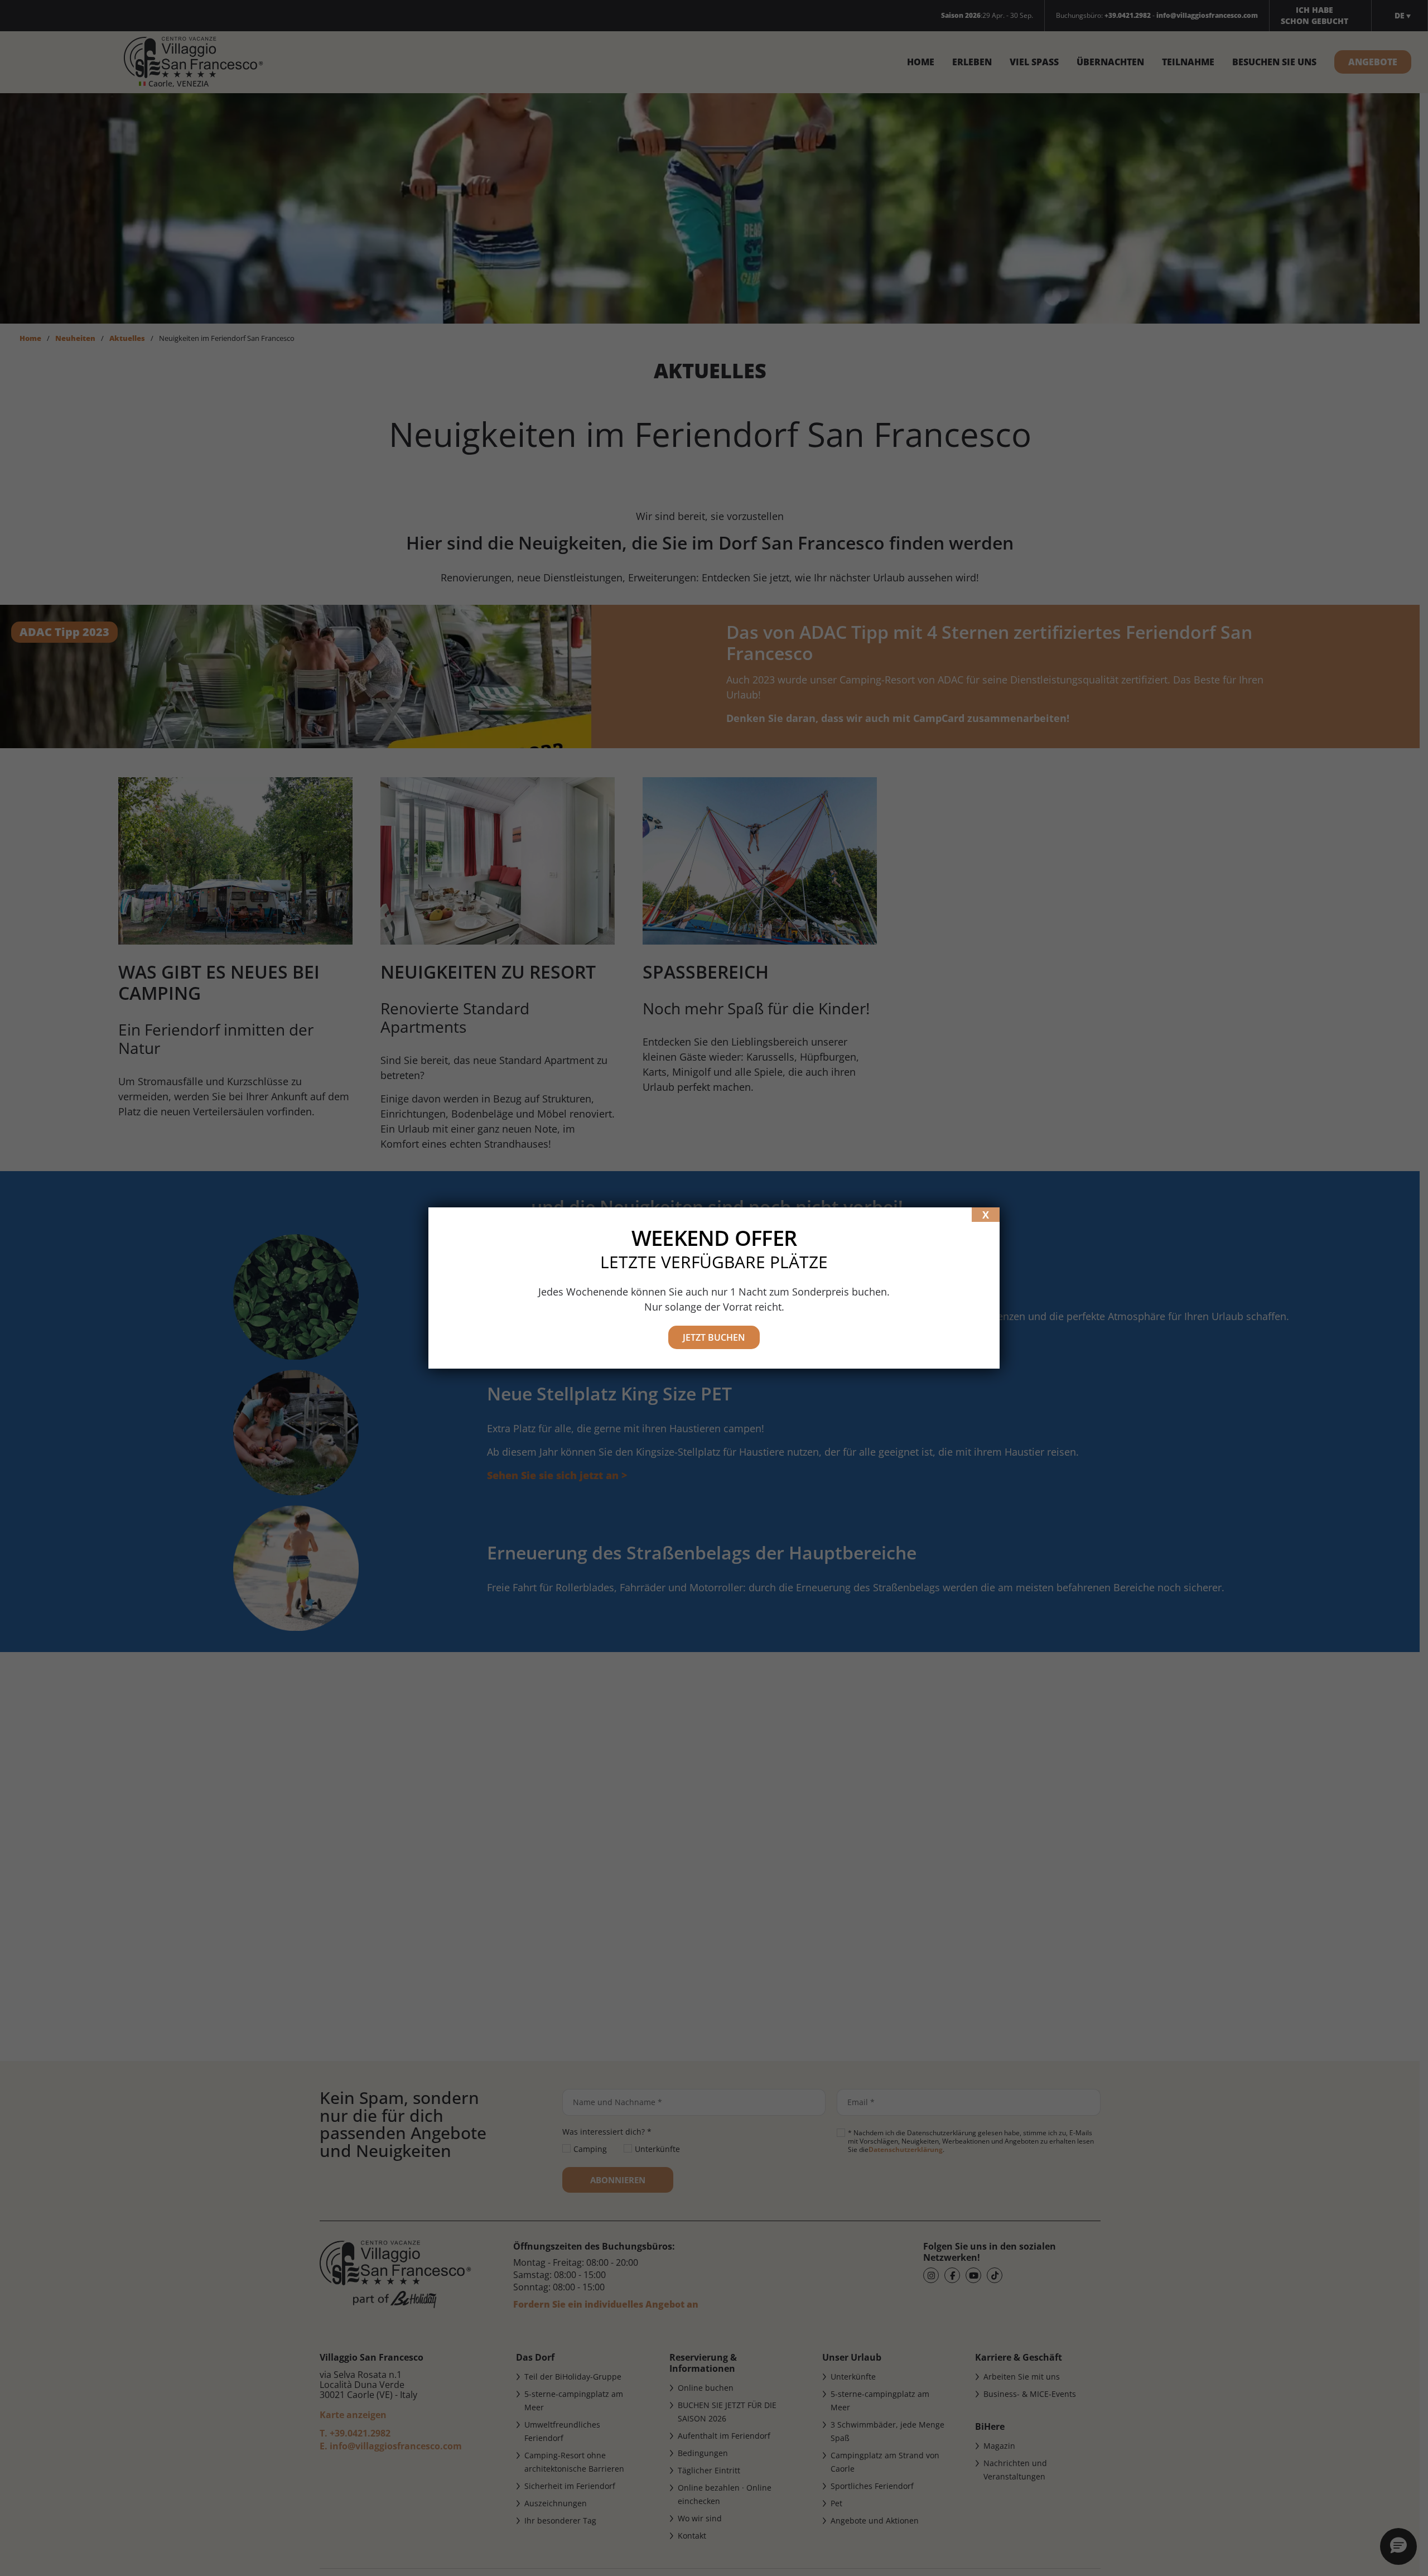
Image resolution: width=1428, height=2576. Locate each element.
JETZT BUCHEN (714, 1337)
